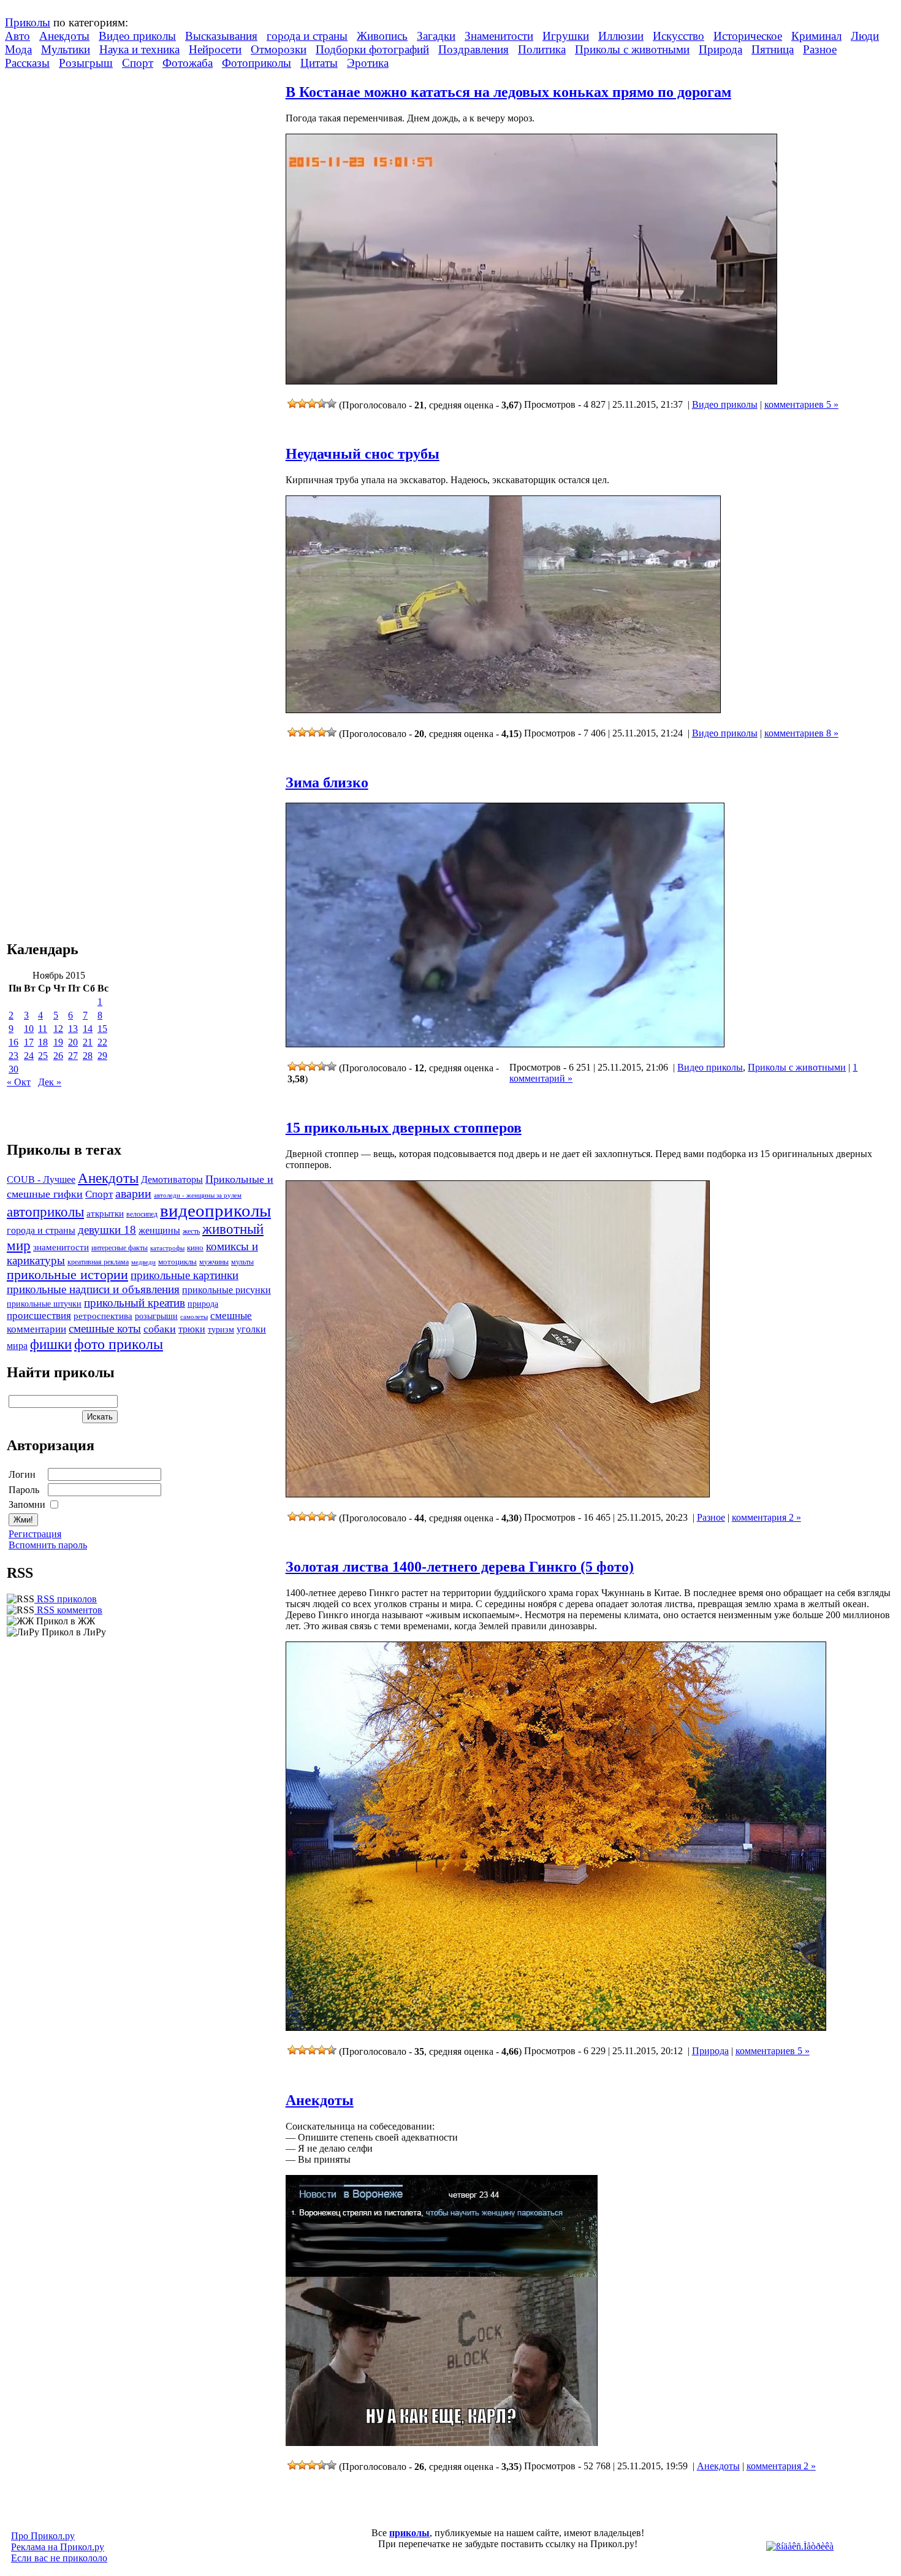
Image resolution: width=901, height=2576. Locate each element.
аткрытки (105, 1213)
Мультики (66, 49)
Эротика (368, 63)
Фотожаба (188, 63)
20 (73, 1042)
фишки (51, 1344)
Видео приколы (137, 36)
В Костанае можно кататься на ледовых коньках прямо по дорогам (508, 92)
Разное (820, 49)
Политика (542, 49)
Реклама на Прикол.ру (58, 2547)
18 (43, 1042)
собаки (160, 1329)
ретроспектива (103, 1316)
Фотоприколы (257, 63)
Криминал (816, 36)
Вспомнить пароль (48, 1545)
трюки (192, 1329)
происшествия (39, 1316)
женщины (159, 1230)
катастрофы (167, 1248)
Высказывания (221, 36)
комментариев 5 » (801, 404)
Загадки (436, 36)
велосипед (142, 1214)
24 (29, 1056)
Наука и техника (139, 49)
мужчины (214, 1262)
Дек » (50, 1082)
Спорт (138, 63)
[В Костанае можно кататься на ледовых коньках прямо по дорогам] (531, 381)
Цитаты (319, 63)
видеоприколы (215, 1210)
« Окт (19, 1082)
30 (13, 1069)
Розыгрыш (86, 63)
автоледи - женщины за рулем (198, 1195)
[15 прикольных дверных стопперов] (498, 1494)
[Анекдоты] (442, 2443)
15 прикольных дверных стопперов (404, 1128)
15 (102, 1029)
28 (88, 1056)
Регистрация (35, 1534)
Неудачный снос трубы (363, 454)
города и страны (307, 36)
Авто (17, 36)
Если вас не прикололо (59, 2558)
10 (29, 1029)
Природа (720, 49)
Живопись (382, 36)
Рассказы (27, 63)
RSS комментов (68, 1610)
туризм (221, 1330)
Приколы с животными (632, 49)
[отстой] (292, 403)
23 (13, 1056)
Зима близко (327, 782)
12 (58, 1029)
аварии (133, 1193)
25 (43, 1056)
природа (203, 1304)
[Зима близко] (505, 1044)
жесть (191, 1232)
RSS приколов (66, 1599)
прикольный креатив (135, 1303)
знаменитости (61, 1247)
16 (13, 1042)
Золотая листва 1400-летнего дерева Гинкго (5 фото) (460, 1567)
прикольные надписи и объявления (93, 1289)
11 (43, 1029)
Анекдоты (64, 36)
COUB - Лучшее (41, 1179)
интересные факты (120, 1248)
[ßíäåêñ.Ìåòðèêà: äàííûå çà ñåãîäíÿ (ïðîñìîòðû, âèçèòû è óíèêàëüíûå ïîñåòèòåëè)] (800, 2547)
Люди (865, 36)
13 (73, 1029)
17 (29, 1042)
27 (73, 1056)
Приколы (28, 22)
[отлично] (332, 403)
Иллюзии (621, 36)
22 (102, 1042)
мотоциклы (177, 1262)
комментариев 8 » (801, 733)
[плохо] (302, 403)
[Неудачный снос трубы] (503, 710)
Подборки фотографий (372, 49)
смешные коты (105, 1328)
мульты (242, 1262)
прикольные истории (67, 1275)
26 (58, 1056)
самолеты (194, 1317)
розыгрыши (156, 1316)
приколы (409, 2533)
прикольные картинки (184, 1275)
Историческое (748, 36)
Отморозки (279, 49)
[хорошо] (322, 403)
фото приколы (119, 1344)
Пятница (773, 49)
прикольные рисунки (226, 1290)
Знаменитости (499, 36)
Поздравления (473, 49)
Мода (18, 49)
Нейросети (215, 49)
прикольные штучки (44, 1304)
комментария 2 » (766, 1517)
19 (58, 1042)
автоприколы (45, 1212)
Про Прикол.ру (43, 2536)
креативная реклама (98, 1262)
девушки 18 (107, 1230)
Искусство (679, 36)
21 (88, 1042)
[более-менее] (312, 403)
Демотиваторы (172, 1179)
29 (102, 1056)
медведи (143, 1262)
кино (195, 1248)
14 (88, 1029)
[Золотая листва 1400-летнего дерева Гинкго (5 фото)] (556, 2028)
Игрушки (566, 36)
